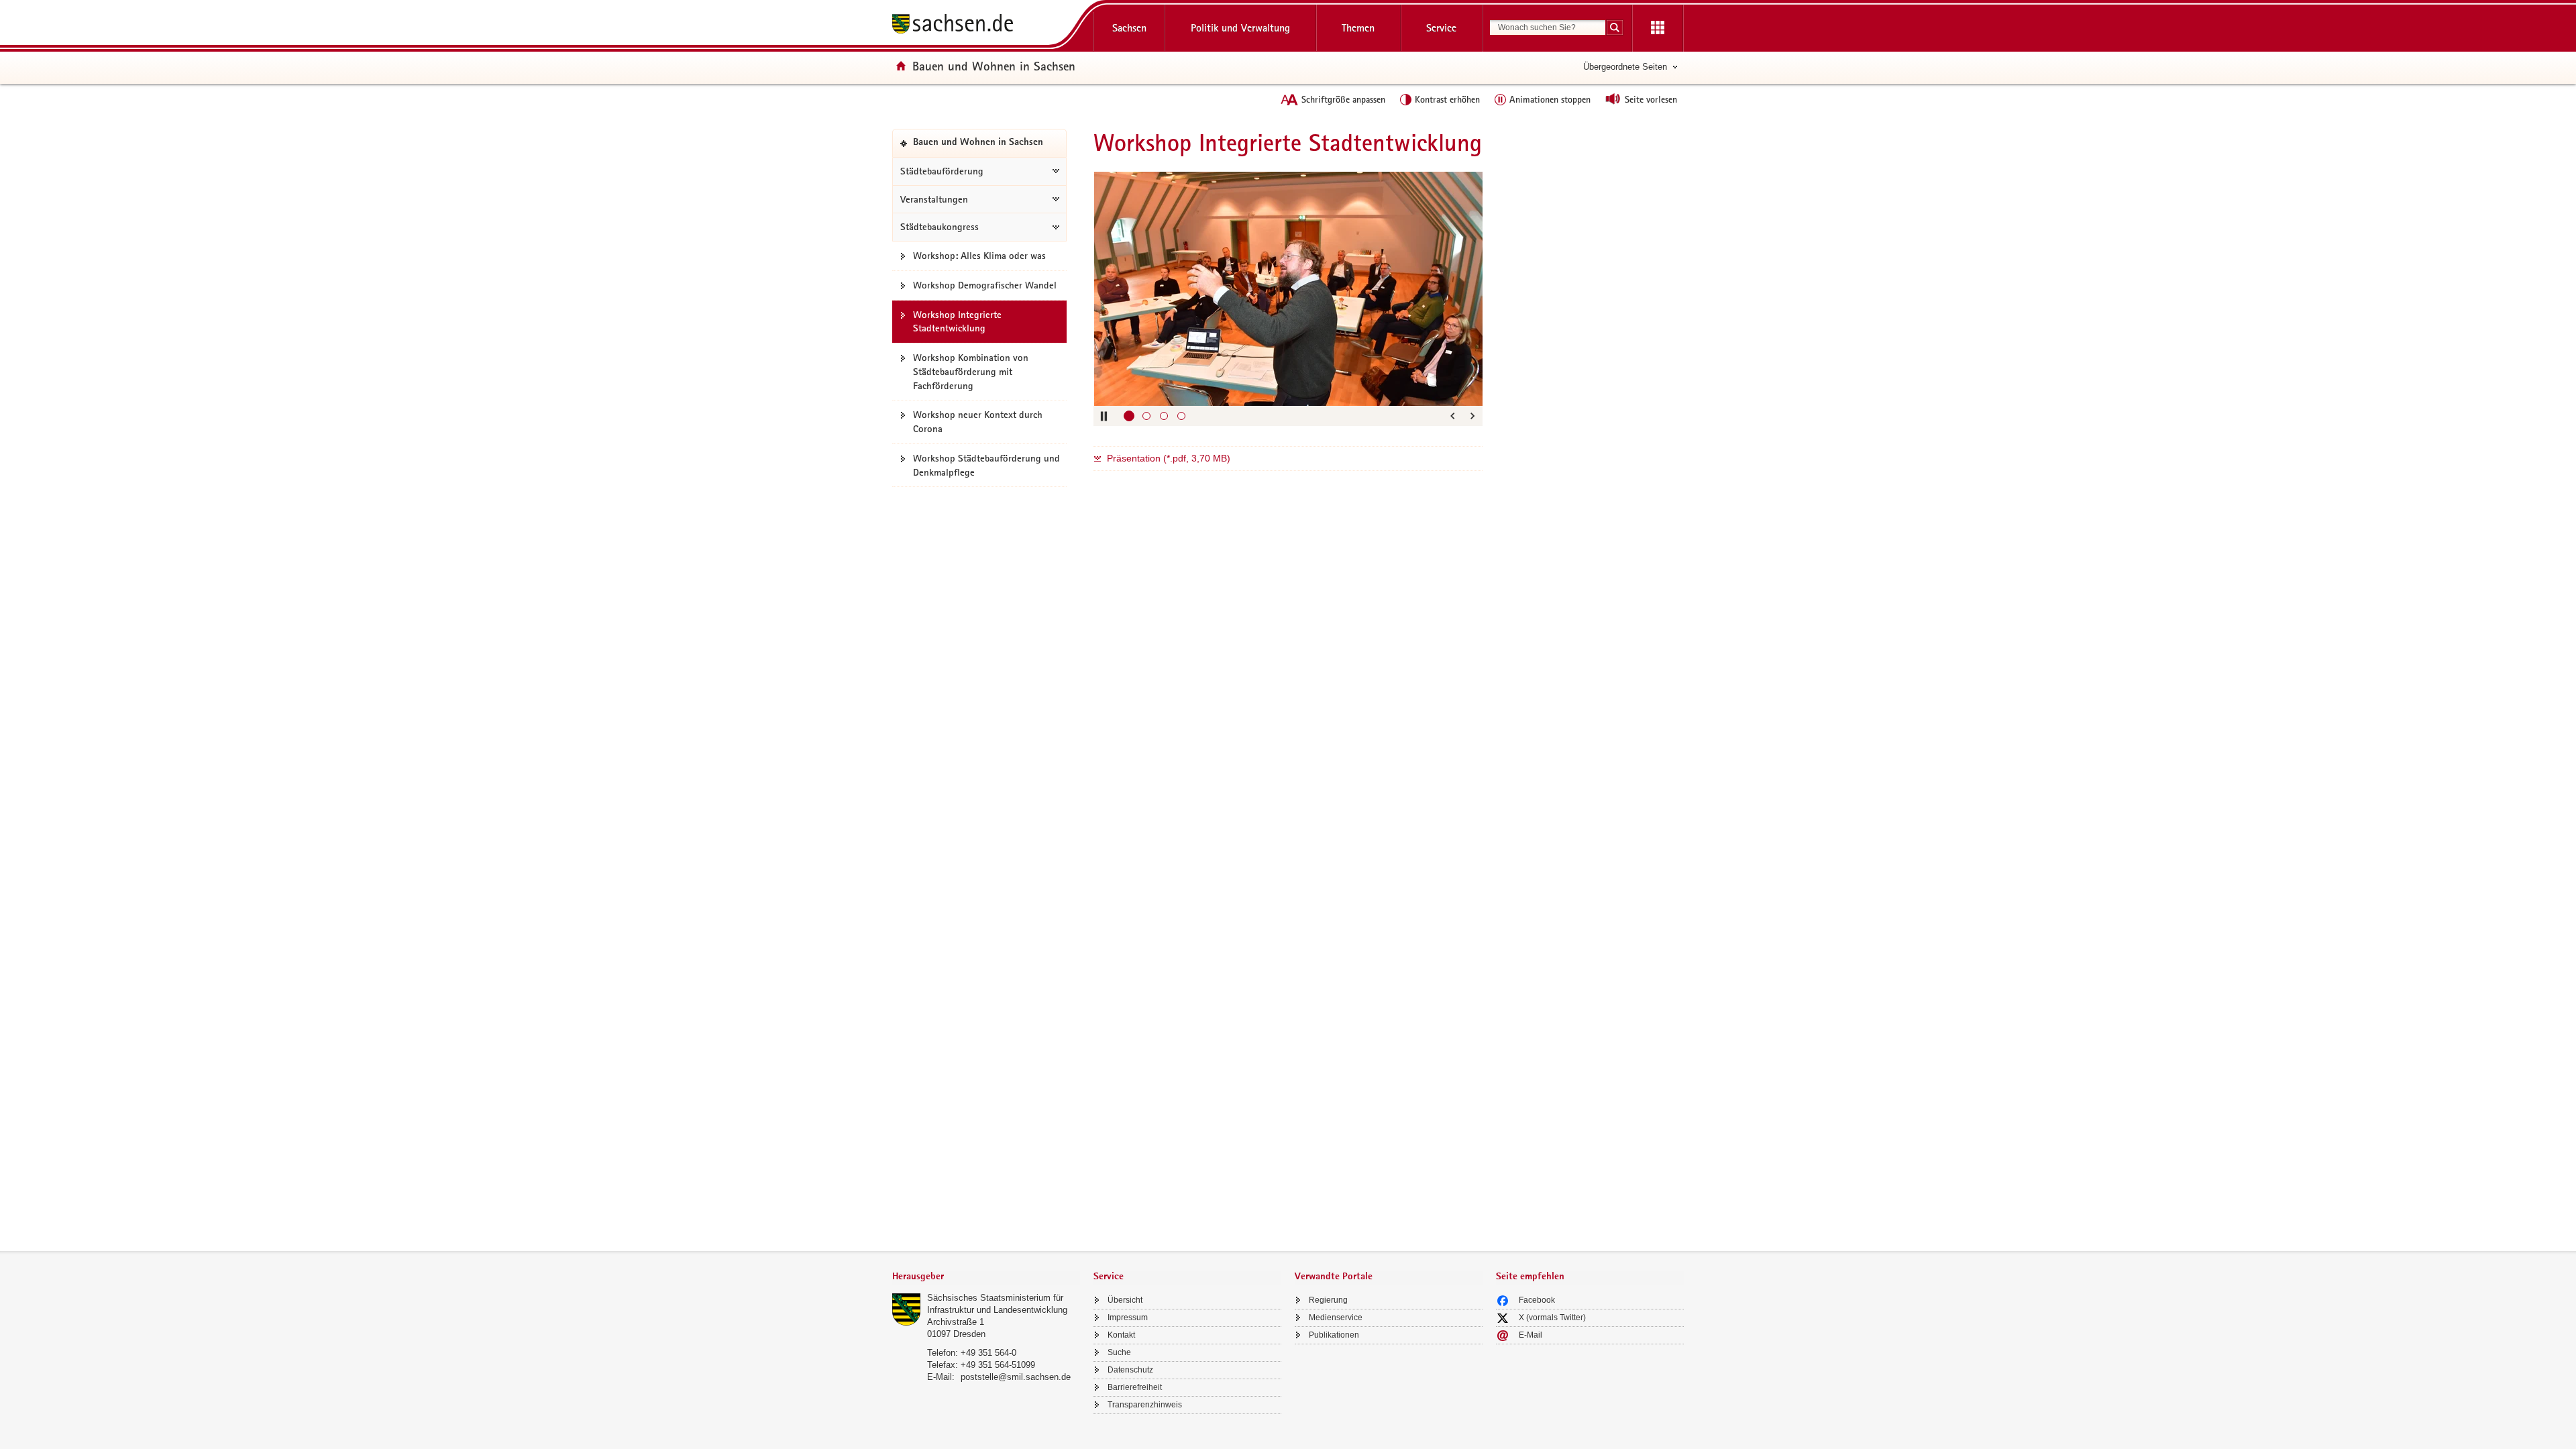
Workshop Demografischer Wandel (985, 285)
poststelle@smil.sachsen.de (1016, 1377)
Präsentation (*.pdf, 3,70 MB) (1169, 458)
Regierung (1328, 1300)
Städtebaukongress (940, 227)
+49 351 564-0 (988, 1353)
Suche (1119, 1352)
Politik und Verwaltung (1240, 28)
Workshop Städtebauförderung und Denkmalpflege (986, 465)
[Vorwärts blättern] (1472, 416)
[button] (1129, 416)
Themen (1358, 28)
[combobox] (1548, 28)
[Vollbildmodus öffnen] (1466, 189)
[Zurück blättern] (1452, 416)
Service (1441, 28)
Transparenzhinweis (1145, 1405)
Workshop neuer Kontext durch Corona (978, 422)
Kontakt (1121, 1335)
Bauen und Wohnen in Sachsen (994, 66)
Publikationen (1334, 1335)
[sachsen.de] (986, 26)
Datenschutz (1130, 1370)
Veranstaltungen (934, 199)
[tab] (986, 1278)
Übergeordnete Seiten (1625, 67)
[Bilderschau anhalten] (1104, 416)
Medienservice (1336, 1318)
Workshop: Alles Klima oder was (979, 256)
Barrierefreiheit (1135, 1387)
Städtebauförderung (942, 171)
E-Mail (1531, 1335)
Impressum (1128, 1318)
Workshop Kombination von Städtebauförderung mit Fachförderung (971, 372)
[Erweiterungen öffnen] (1658, 28)
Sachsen (1129, 28)
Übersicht (1125, 1300)
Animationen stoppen (1550, 99)
